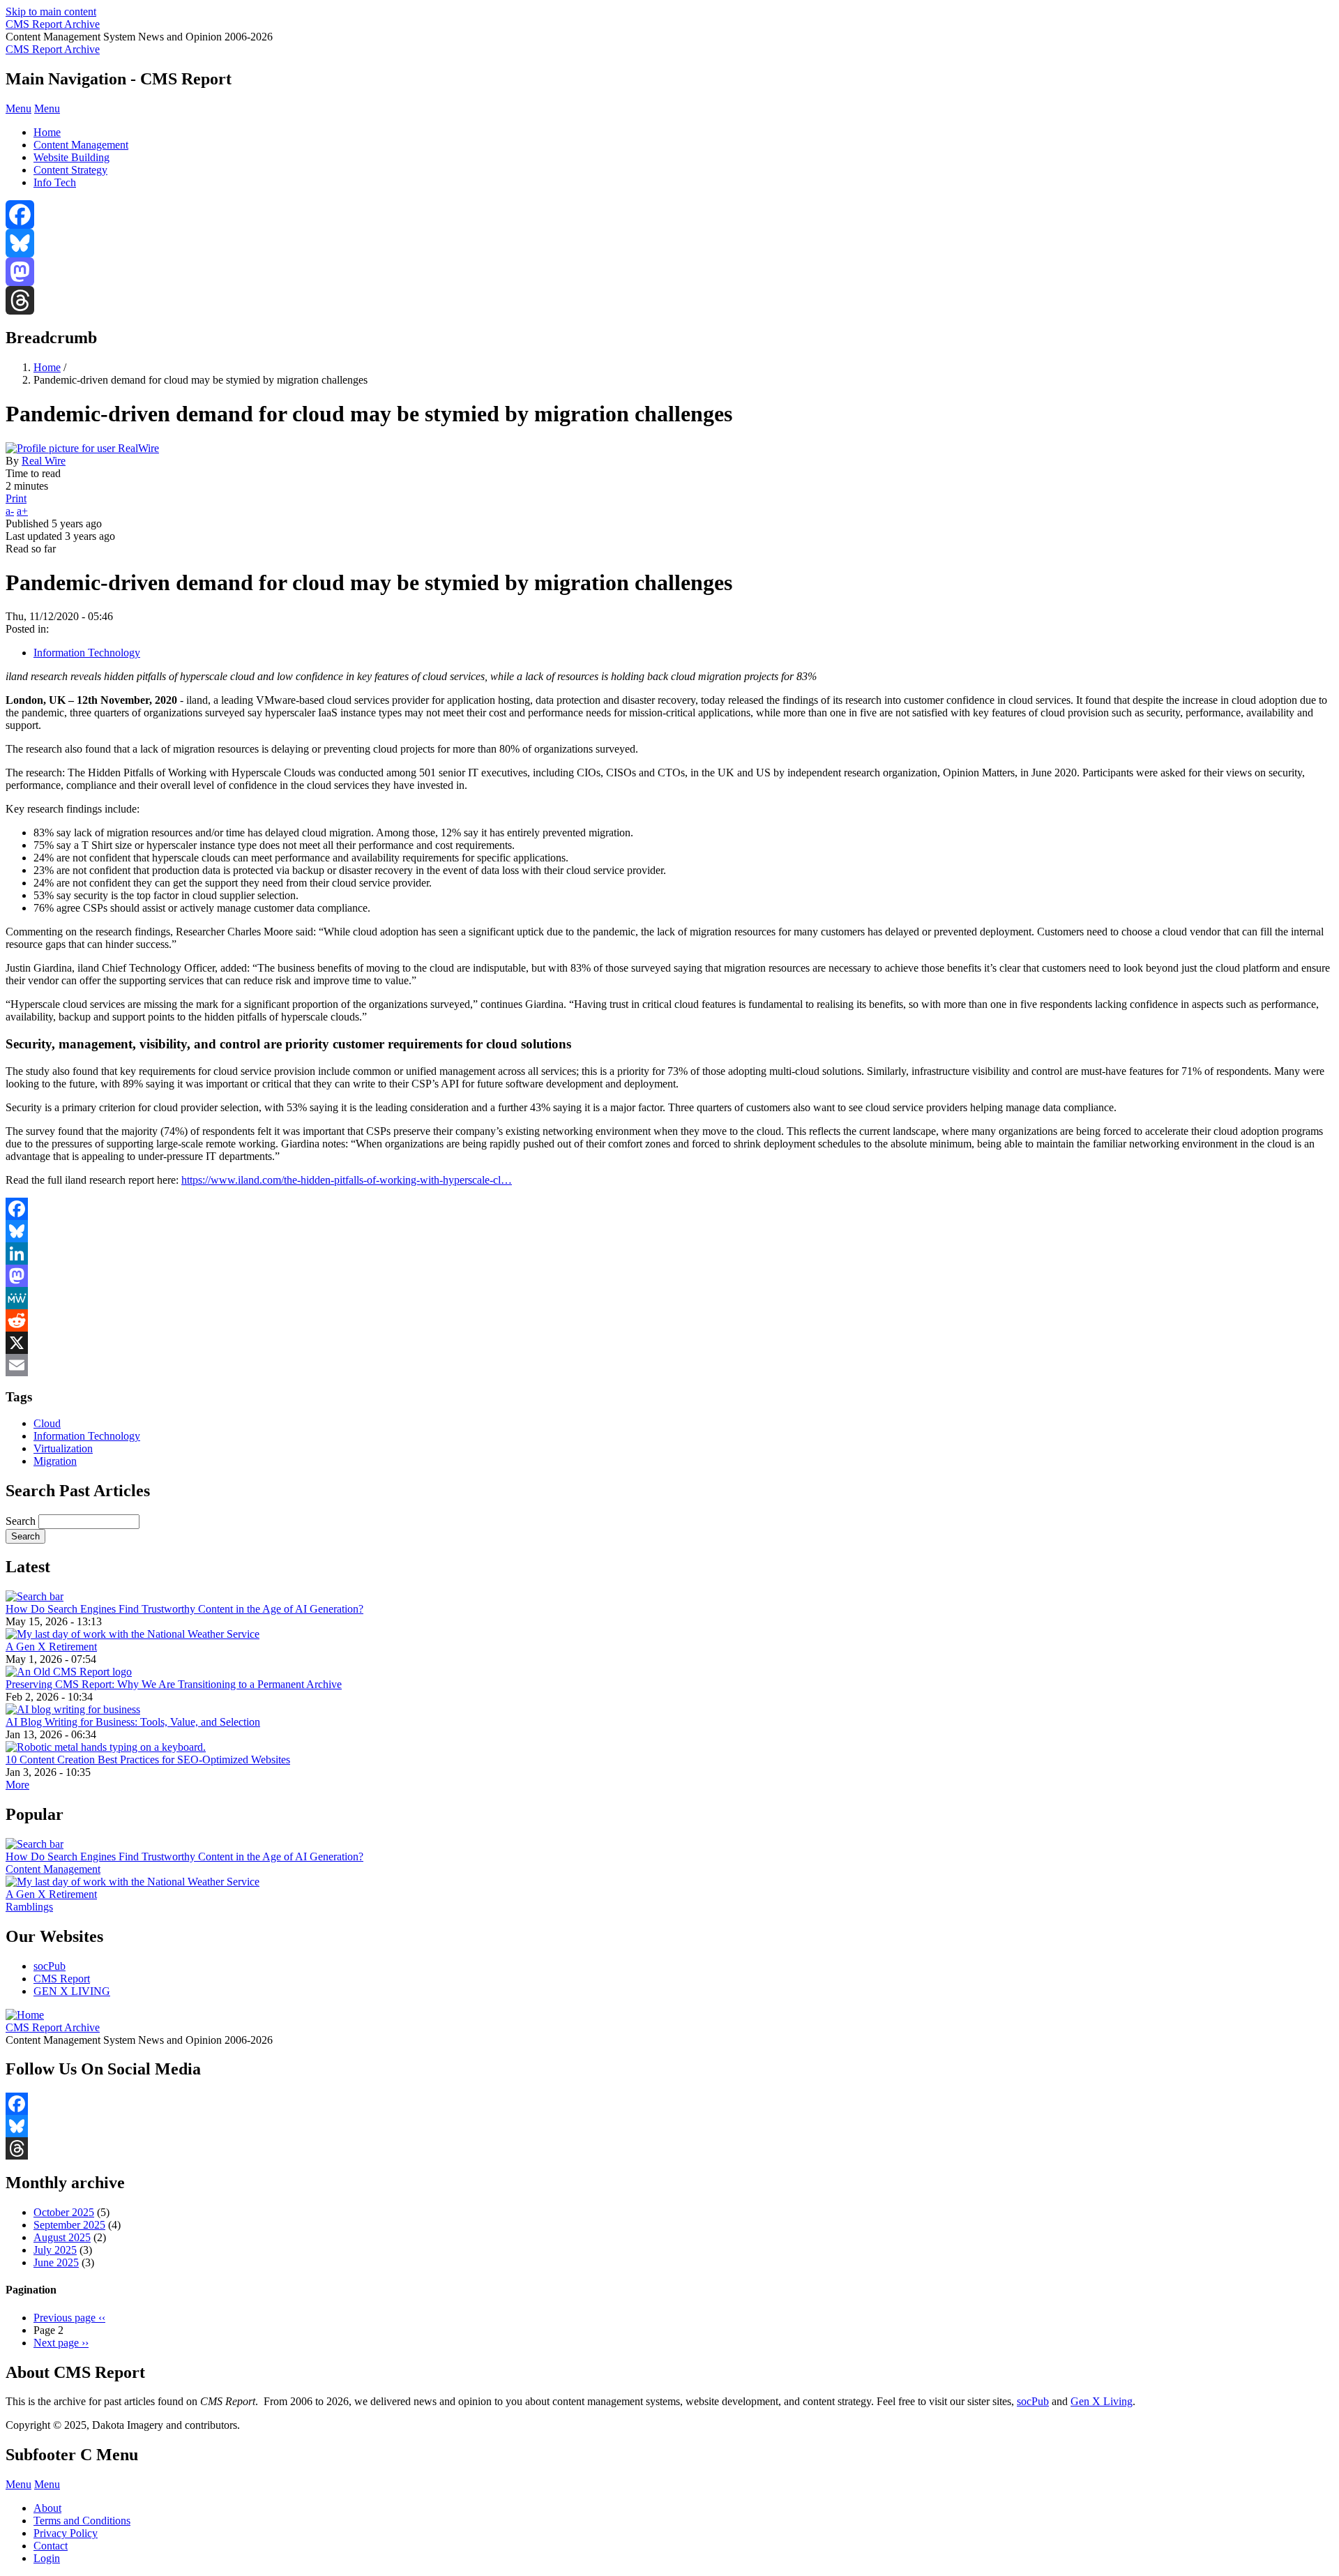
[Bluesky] (669, 243)
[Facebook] (669, 214)
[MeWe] (669, 1298)
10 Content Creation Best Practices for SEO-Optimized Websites (148, 1760)
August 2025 (62, 2237)
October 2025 (64, 2212)
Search (21, 1521)
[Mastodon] (669, 272)
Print (16, 498)
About (47, 2508)
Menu (18, 108)
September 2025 (69, 2225)
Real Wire (44, 461)
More (17, 1785)
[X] (669, 1343)
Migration (55, 1461)
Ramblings (29, 1907)
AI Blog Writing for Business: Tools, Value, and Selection (133, 1722)
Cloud (47, 1423)
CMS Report (62, 1979)
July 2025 (55, 2250)
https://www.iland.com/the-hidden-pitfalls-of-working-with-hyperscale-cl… (347, 1180)
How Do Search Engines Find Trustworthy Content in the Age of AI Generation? (184, 1609)
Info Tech (55, 182)
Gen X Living (1102, 2401)
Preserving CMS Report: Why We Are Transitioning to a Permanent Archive (174, 1684)
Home (47, 132)
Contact (51, 2546)
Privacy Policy (66, 2533)
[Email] (669, 1365)
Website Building (71, 157)
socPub (50, 1966)
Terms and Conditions (82, 2521)
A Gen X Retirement (51, 1647)
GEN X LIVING (72, 1991)
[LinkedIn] (669, 1253)
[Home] (25, 2015)
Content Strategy (70, 170)
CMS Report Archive (53, 24)
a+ (22, 511)
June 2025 (56, 2262)
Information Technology (87, 653)
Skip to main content (51, 12)
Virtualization (63, 1448)
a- (10, 511)
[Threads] (669, 300)
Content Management (81, 145)
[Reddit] (669, 1320)
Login (47, 2558)
